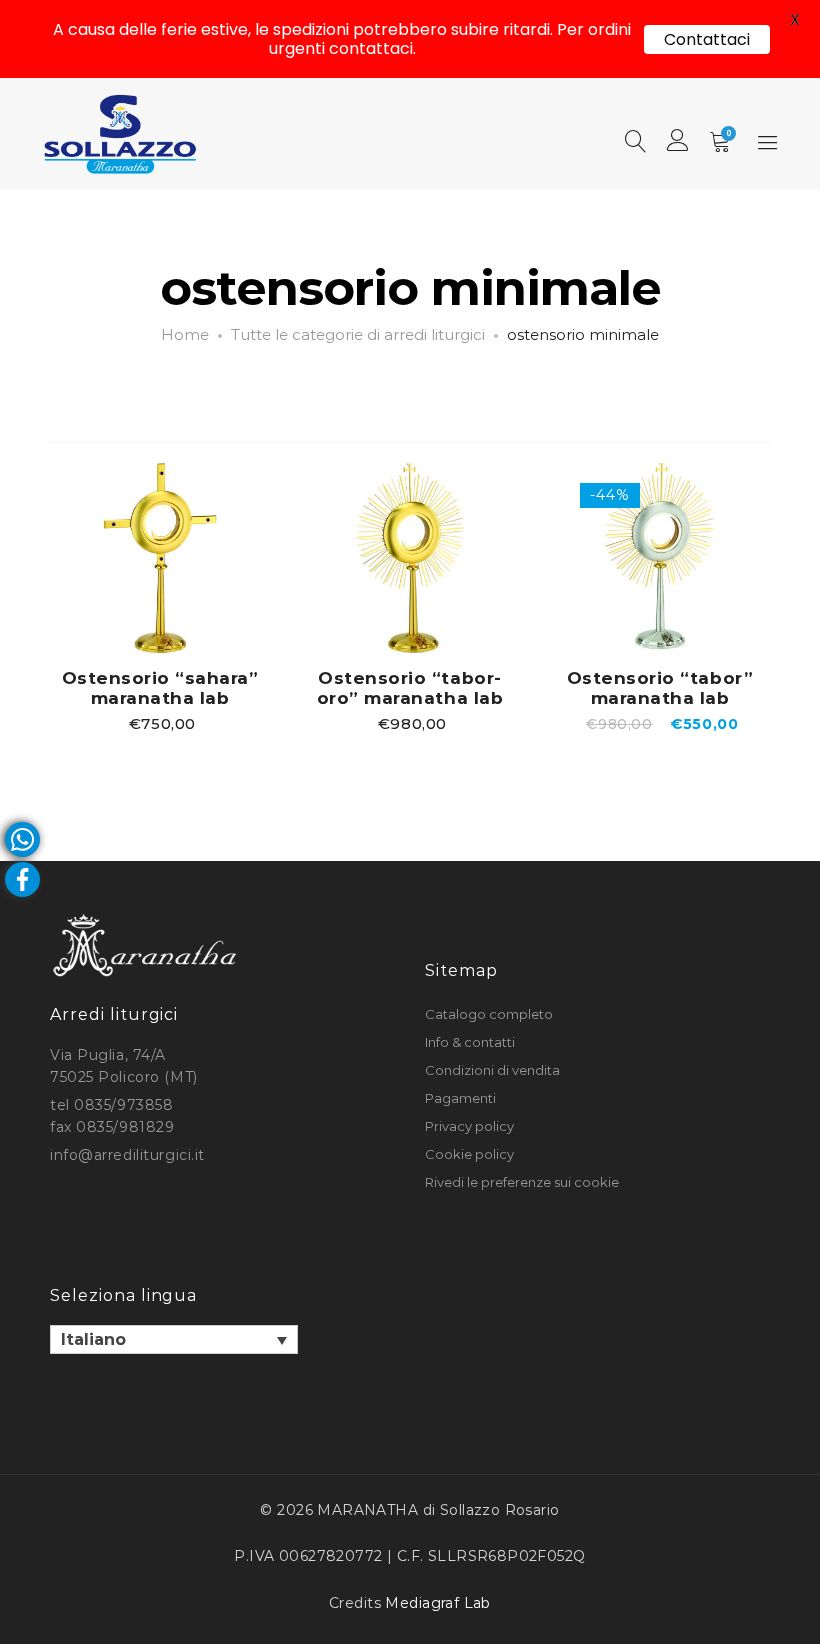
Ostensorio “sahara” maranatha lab (160, 688)
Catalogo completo (489, 1014)
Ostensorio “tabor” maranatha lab (660, 688)
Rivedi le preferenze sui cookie (522, 1182)
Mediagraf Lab (437, 1603)
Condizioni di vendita (492, 1070)
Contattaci (707, 39)
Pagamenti (460, 1098)
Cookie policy (469, 1154)
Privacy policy (469, 1126)
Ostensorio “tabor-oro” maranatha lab (410, 688)
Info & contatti (470, 1042)
